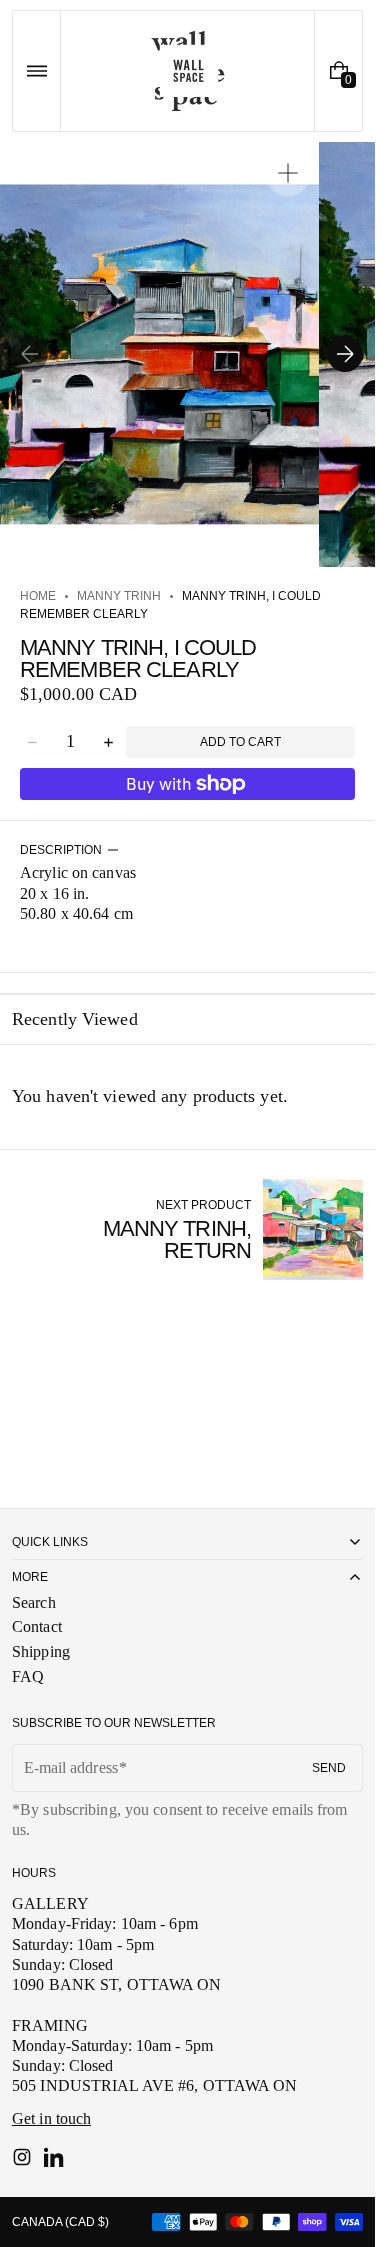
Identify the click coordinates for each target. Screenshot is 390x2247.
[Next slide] (345, 354)
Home (38, 596)
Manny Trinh (119, 596)
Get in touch (51, 2118)
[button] (36, 71)
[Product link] (187, 1228)
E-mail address (71, 1767)
